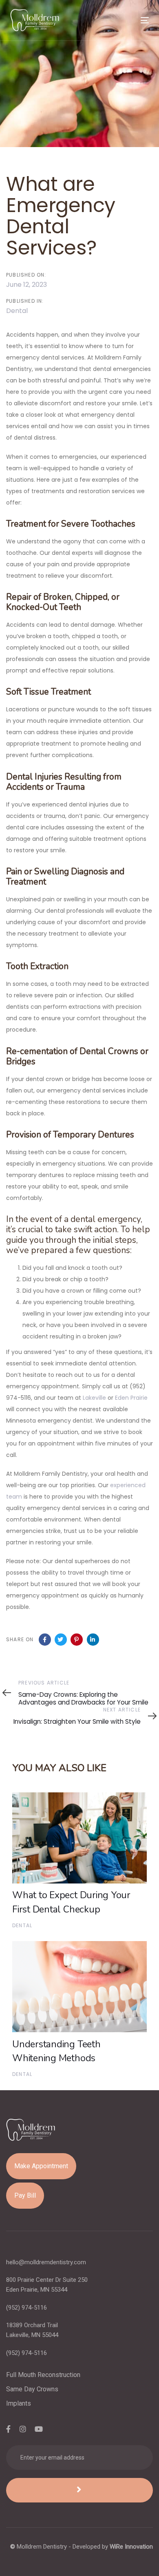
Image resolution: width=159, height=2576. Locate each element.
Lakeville (94, 1398)
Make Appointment (41, 2166)
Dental (17, 311)
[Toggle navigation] (126, 20)
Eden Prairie (131, 1398)
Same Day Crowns (32, 2389)
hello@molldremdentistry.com (46, 2262)
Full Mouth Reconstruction (43, 2375)
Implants (19, 2403)
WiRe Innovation (131, 2547)
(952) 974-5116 (26, 2308)
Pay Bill (25, 2195)
